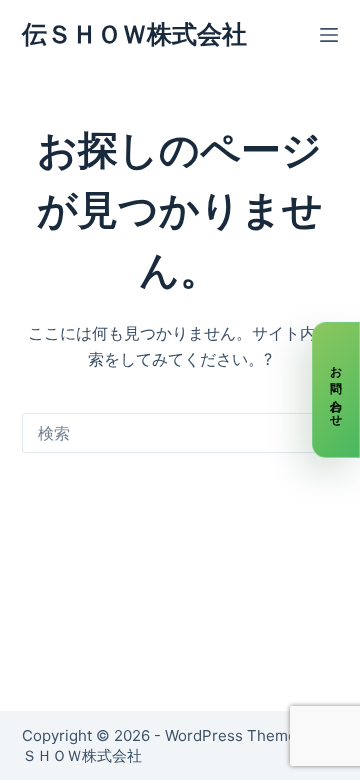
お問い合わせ (336, 390)
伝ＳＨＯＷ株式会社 (134, 34)
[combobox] (161, 433)
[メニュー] (329, 35)
